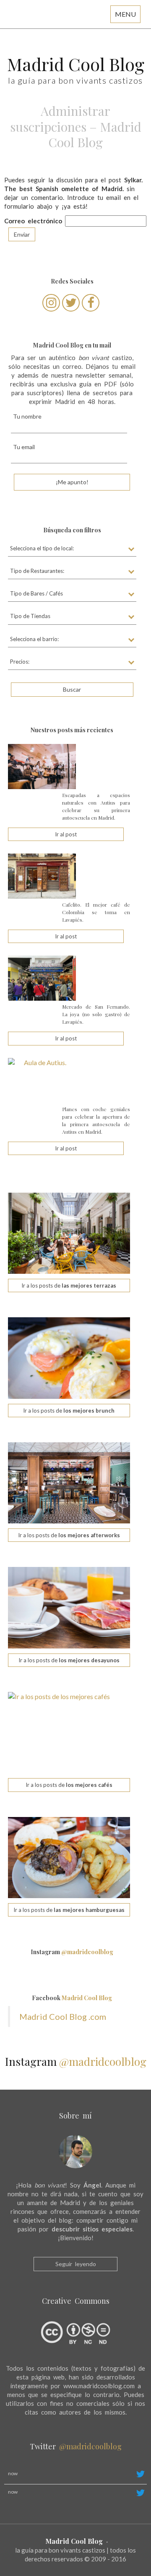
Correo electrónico (33, 221)
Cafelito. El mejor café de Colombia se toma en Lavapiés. (96, 912)
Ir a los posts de (69, 1285)
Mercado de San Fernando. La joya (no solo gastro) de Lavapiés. (96, 1014)
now (13, 2473)
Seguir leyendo (76, 2264)
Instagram (72, 1952)
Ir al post (66, 834)
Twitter (76, 2446)
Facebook (72, 1998)
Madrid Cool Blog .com (63, 2016)
